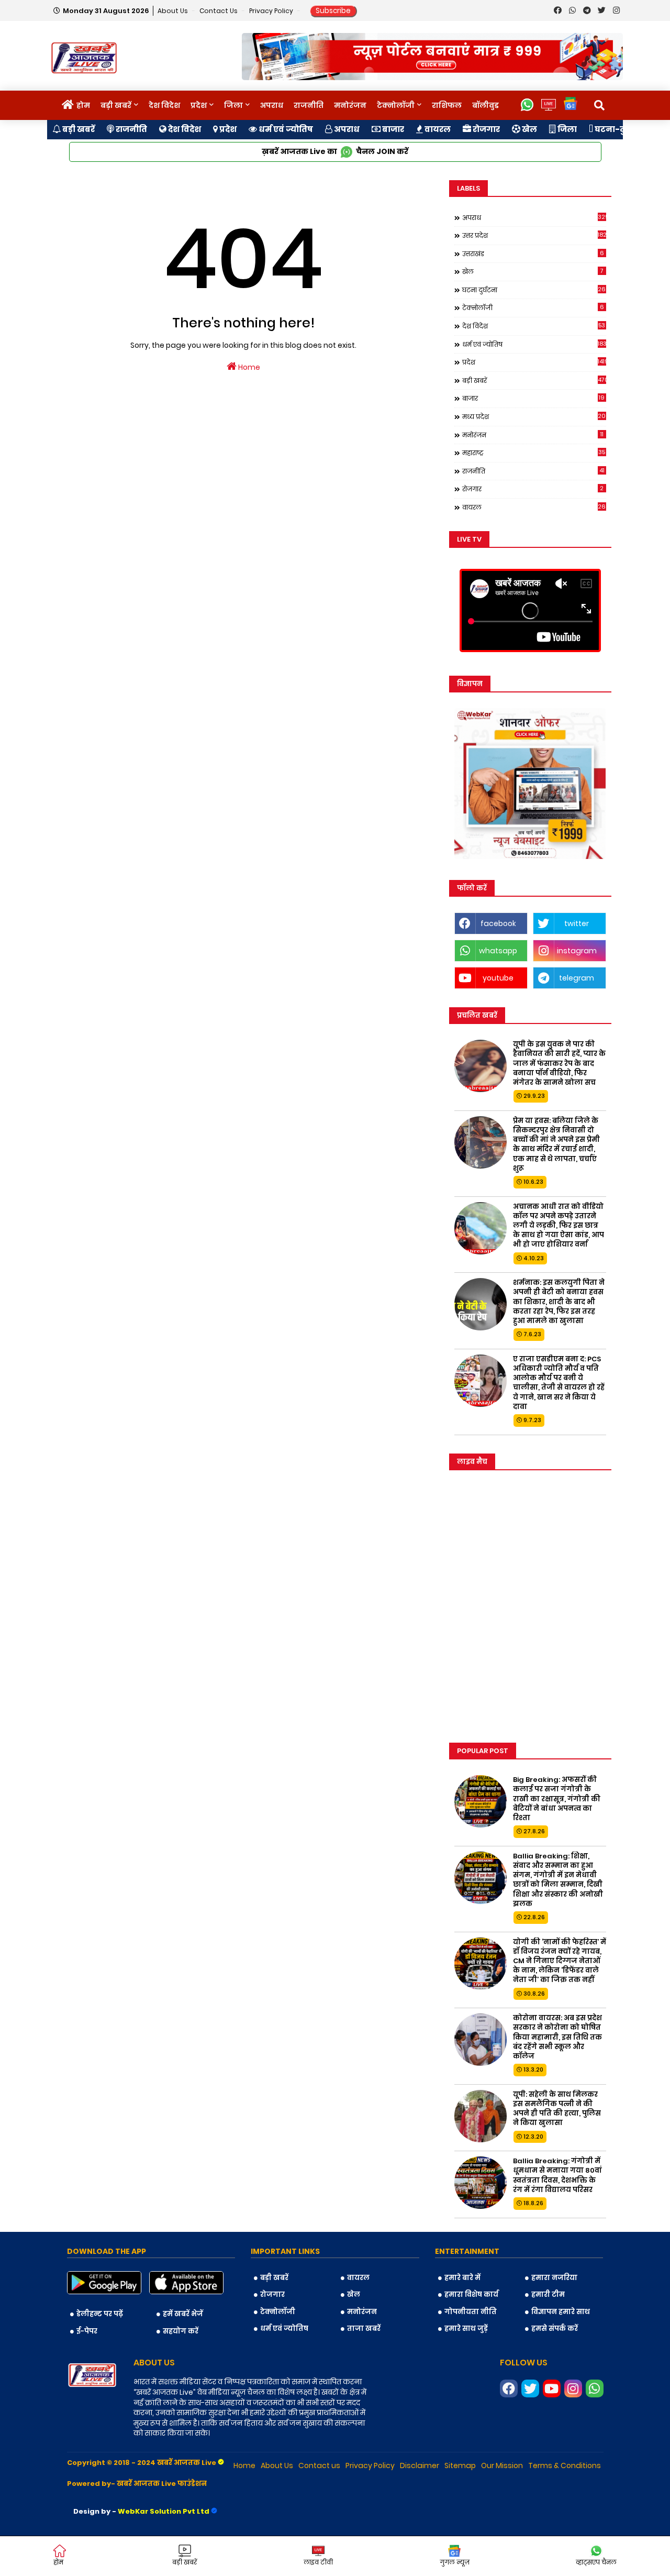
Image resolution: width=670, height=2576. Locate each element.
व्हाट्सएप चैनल (596, 2562)
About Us (174, 11)
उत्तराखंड (533, 254)
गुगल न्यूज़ (455, 2562)
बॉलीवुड (485, 105)
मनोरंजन (350, 105)
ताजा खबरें (364, 2329)
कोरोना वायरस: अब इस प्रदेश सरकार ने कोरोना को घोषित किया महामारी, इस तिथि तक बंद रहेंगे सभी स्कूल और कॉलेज (557, 2037)
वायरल (437, 129)
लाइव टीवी (318, 2562)
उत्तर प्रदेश (534, 235)
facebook (498, 923)
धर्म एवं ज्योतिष (285, 129)
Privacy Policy (272, 11)
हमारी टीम (548, 2294)
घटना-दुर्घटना (619, 129)
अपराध (272, 105)
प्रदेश (199, 105)
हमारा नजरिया (554, 2278)
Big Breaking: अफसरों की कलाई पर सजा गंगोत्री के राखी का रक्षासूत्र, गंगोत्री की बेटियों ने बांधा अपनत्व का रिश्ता (557, 1799)
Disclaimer (420, 2465)
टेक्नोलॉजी (396, 105)
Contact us (219, 11)
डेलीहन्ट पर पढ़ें (100, 2314)
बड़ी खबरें (116, 105)
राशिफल (447, 105)
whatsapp (498, 951)
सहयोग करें (181, 2331)
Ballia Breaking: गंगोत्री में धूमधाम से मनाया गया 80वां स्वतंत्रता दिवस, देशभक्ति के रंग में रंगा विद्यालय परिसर (557, 2176)
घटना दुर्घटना (534, 290)
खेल (529, 129)
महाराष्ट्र (534, 453)
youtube (498, 978)
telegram (577, 978)
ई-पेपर (87, 2331)
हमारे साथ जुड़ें (466, 2329)
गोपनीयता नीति (471, 2312)
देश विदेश (164, 105)
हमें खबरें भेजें (183, 2314)
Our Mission (502, 2465)
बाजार (392, 129)
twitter (577, 923)
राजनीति (309, 105)
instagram (577, 951)
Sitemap (460, 2465)
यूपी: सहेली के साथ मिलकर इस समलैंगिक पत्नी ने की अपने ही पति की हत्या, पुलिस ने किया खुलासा (557, 2109)
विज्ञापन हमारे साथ (561, 2312)
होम (83, 105)
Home (248, 367)
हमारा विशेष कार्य (471, 2294)
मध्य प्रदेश (534, 416)
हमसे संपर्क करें (555, 2329)
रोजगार (485, 129)
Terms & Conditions (565, 2465)
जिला (233, 105)
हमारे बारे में (462, 2278)
